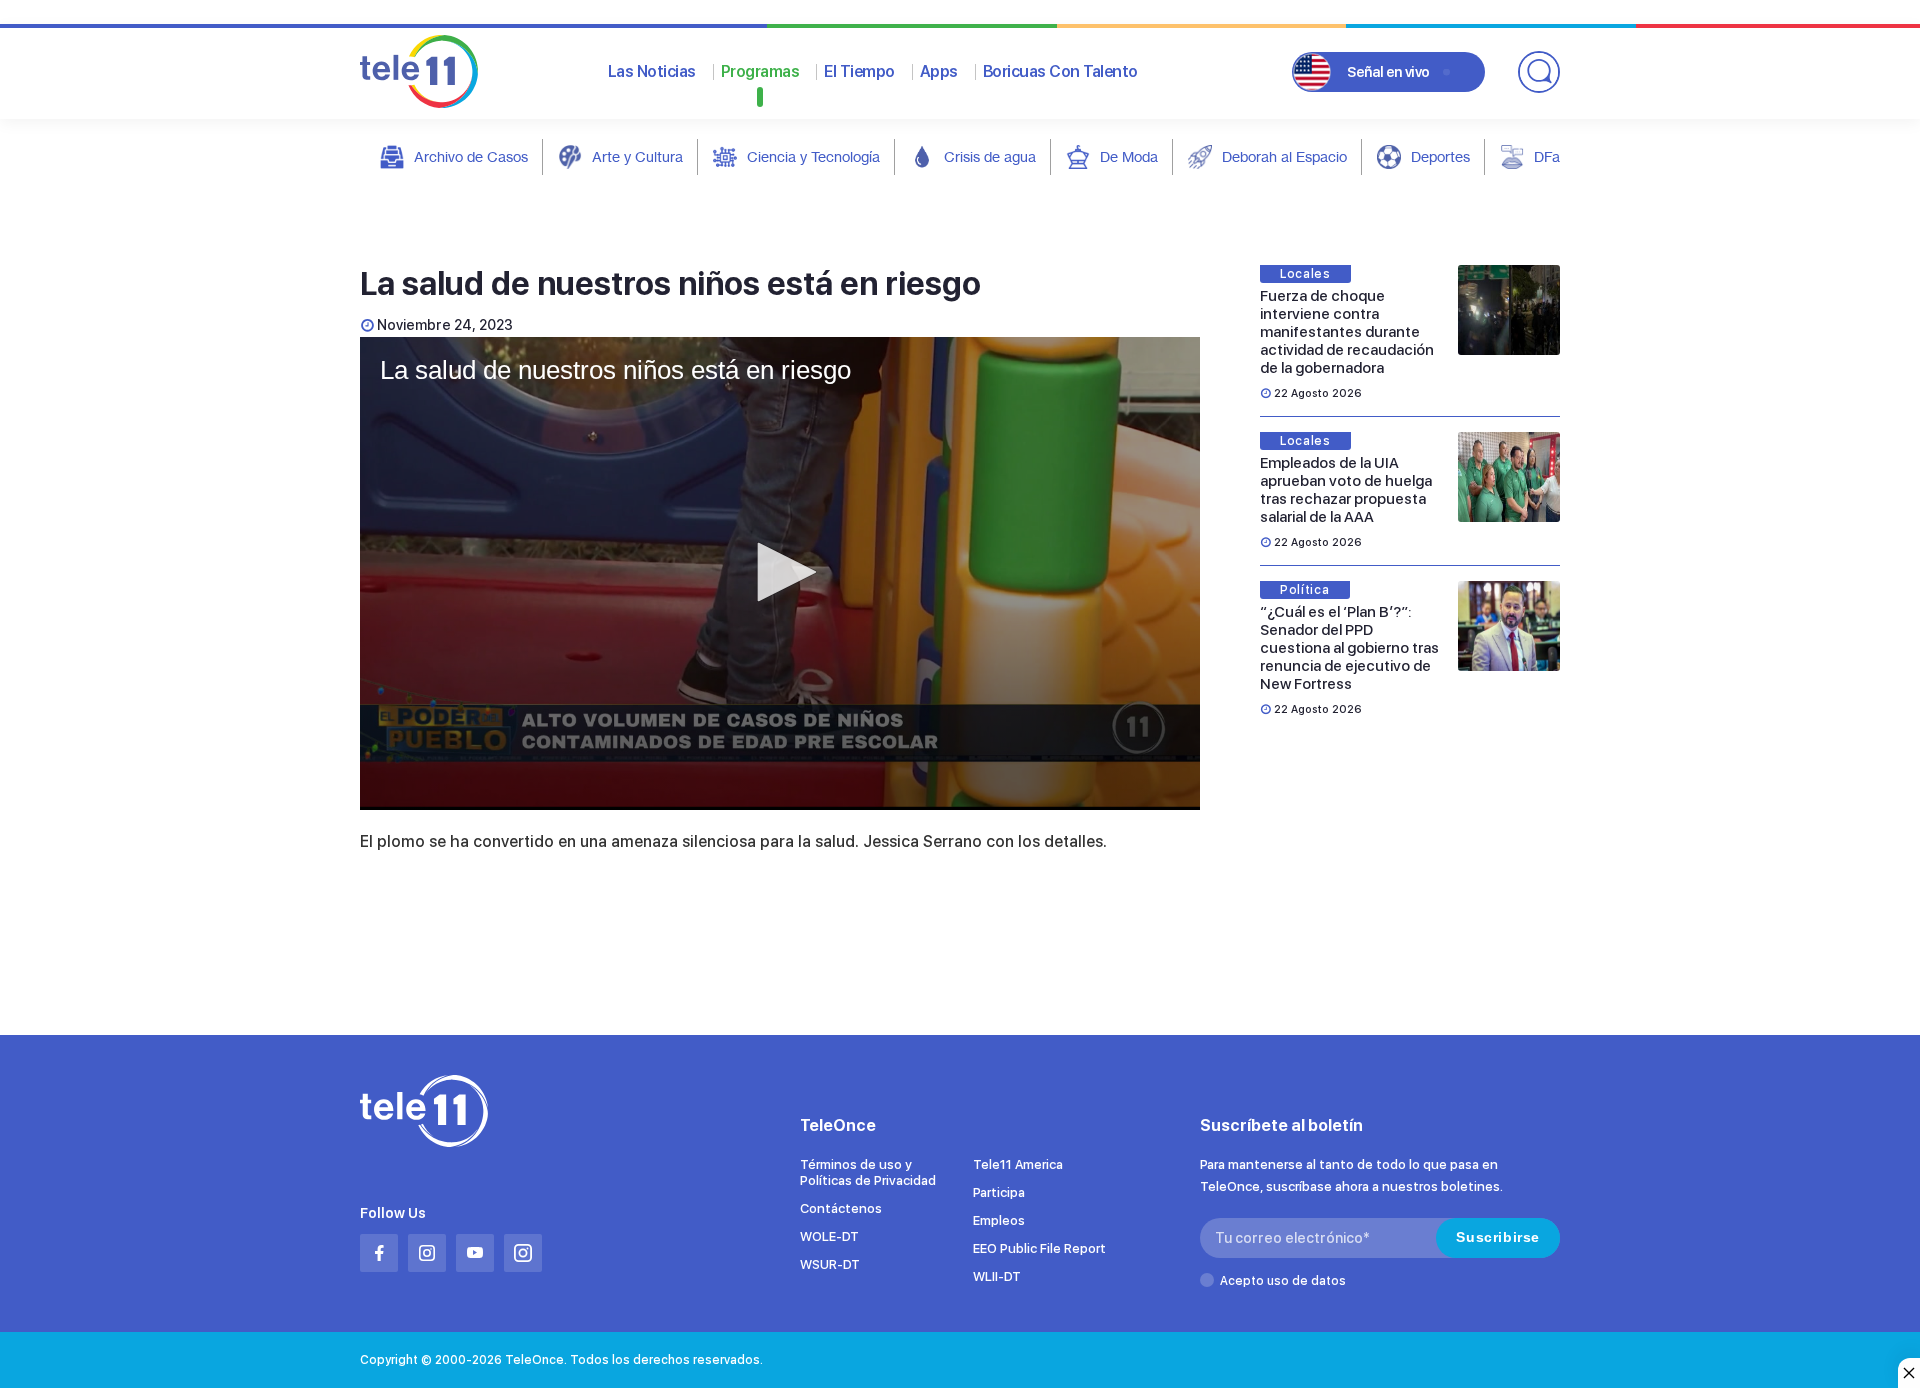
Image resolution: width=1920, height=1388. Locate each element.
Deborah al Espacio (1284, 156)
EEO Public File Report (1039, 1248)
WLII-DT (997, 1276)
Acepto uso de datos (1283, 1281)
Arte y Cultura (637, 156)
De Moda (1129, 156)
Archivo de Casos (471, 156)
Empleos (999, 1220)
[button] (780, 572)
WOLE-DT (829, 1236)
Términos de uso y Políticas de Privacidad (868, 1172)
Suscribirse (1498, 1237)
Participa (999, 1192)
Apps (939, 71)
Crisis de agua (990, 156)
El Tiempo (859, 71)
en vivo (1388, 72)
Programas (760, 71)
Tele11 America (1018, 1164)
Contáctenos (841, 1208)
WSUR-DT (830, 1264)
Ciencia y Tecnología (813, 156)
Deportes (1440, 156)
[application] (780, 573)
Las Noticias (652, 71)
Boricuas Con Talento (1060, 71)
